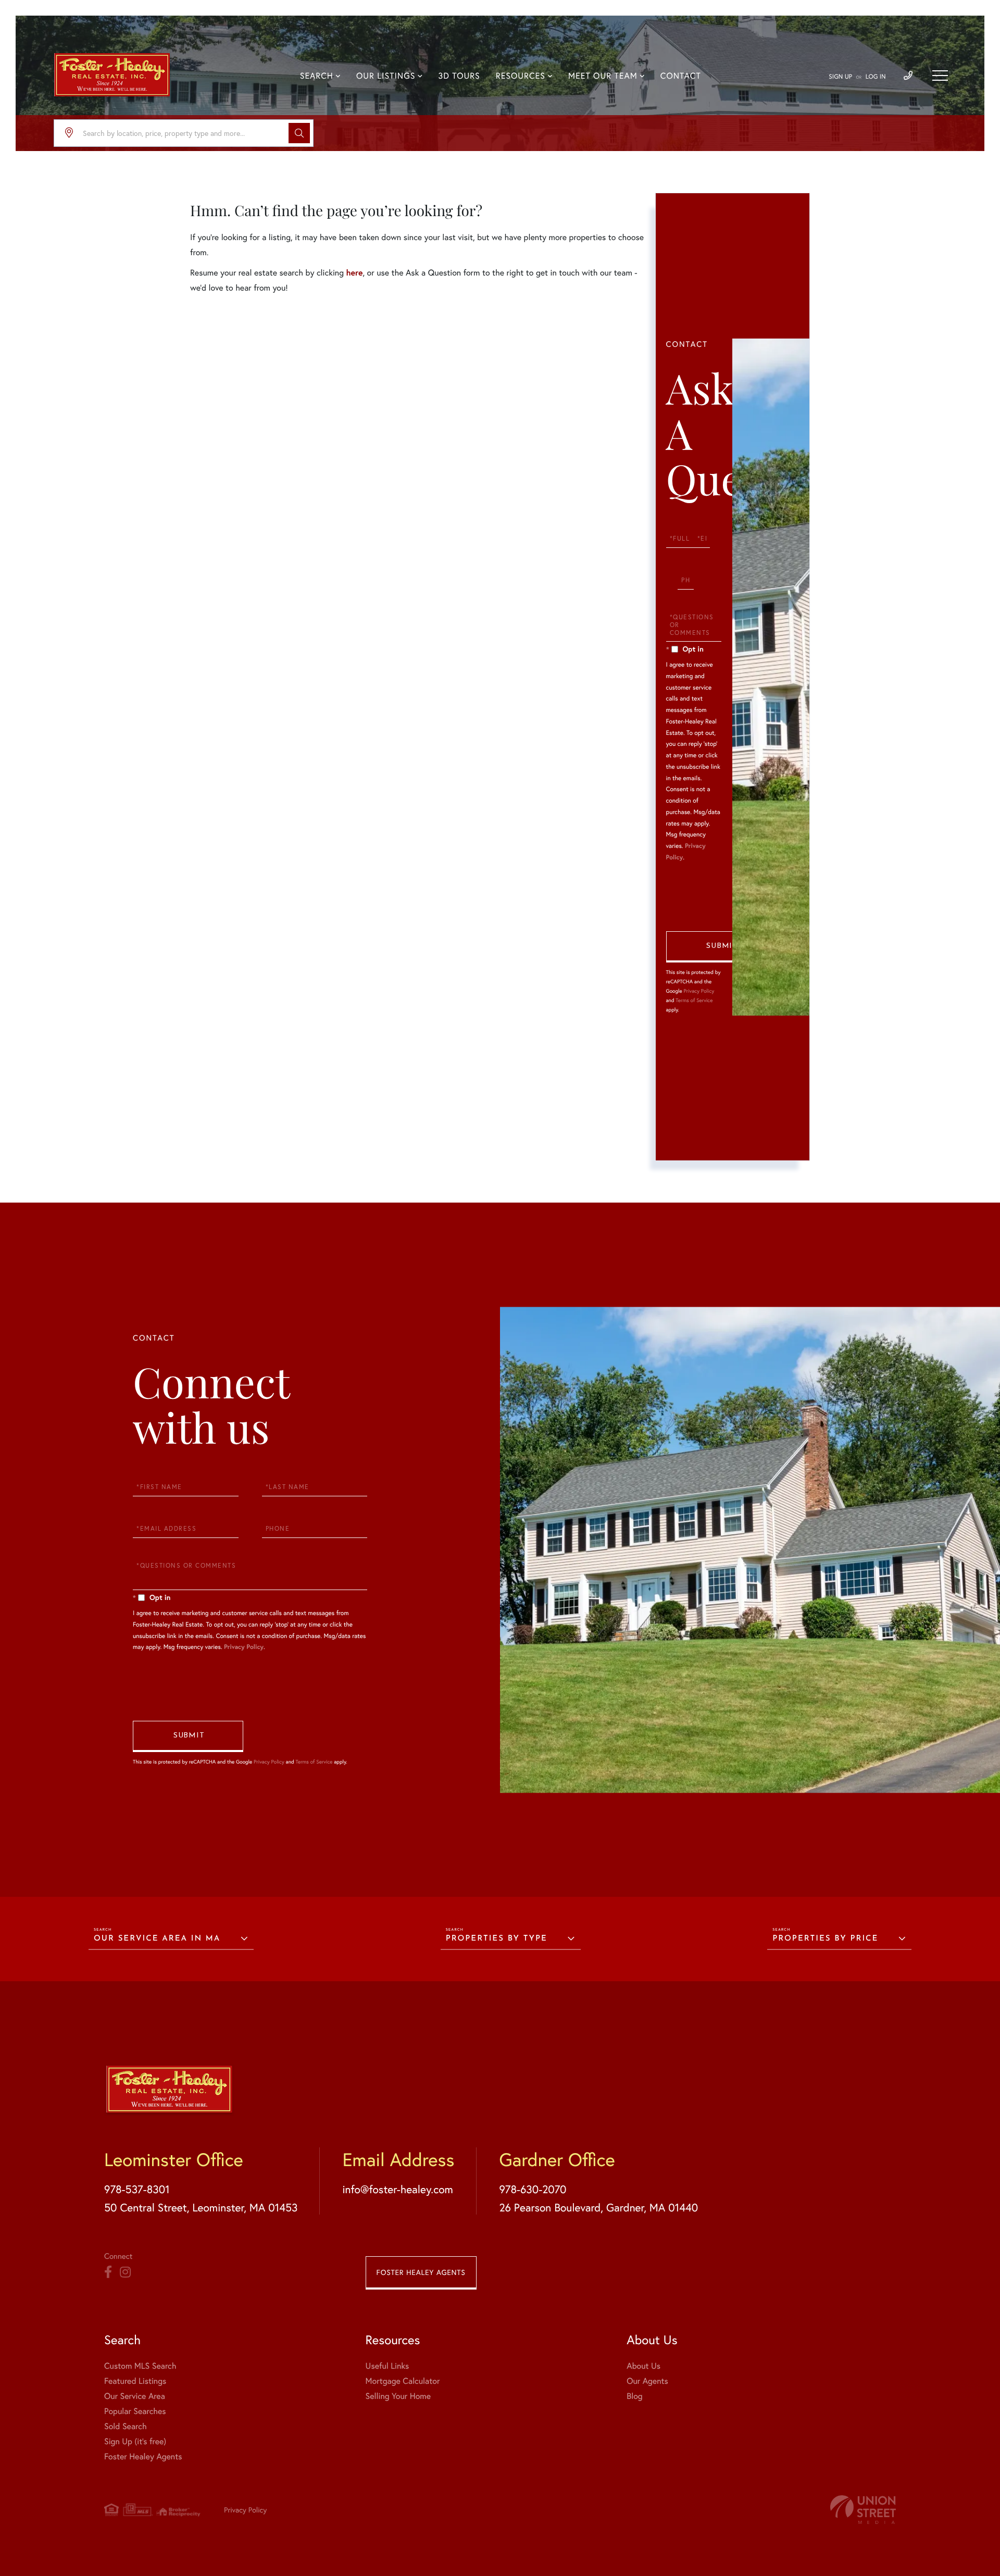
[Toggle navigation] (940, 76)
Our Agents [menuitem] (647, 2381)
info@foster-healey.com (397, 2189)
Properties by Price (825, 1939)
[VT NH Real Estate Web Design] (863, 2510)
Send (721, 947)
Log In (876, 77)
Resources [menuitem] (521, 76)
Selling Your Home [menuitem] (398, 2396)
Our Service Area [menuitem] (135, 2396)
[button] (299, 133)
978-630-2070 (533, 2189)
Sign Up (840, 77)
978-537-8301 (137, 2189)
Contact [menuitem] (681, 76)
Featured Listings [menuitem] (135, 2381)
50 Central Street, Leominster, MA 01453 (201, 2207)
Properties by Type (497, 1939)
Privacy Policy (699, 991)
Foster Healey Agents (421, 2272)
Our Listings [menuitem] (386, 76)
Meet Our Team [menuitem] (603, 76)
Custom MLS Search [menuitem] (140, 2366)
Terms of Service (694, 1000)
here (354, 273)
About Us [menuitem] (643, 2366)
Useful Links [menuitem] (387, 2366)
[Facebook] (108, 2272)
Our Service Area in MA (157, 1939)
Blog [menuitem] (634, 2396)
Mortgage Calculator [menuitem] (403, 2381)
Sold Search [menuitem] (126, 2426)
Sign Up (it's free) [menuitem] (135, 2441)
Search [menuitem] (317, 76)
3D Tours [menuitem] (459, 76)
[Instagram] (125, 2272)
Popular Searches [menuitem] (135, 2411)
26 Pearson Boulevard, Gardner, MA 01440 (598, 2207)
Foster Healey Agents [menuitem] (143, 2456)
